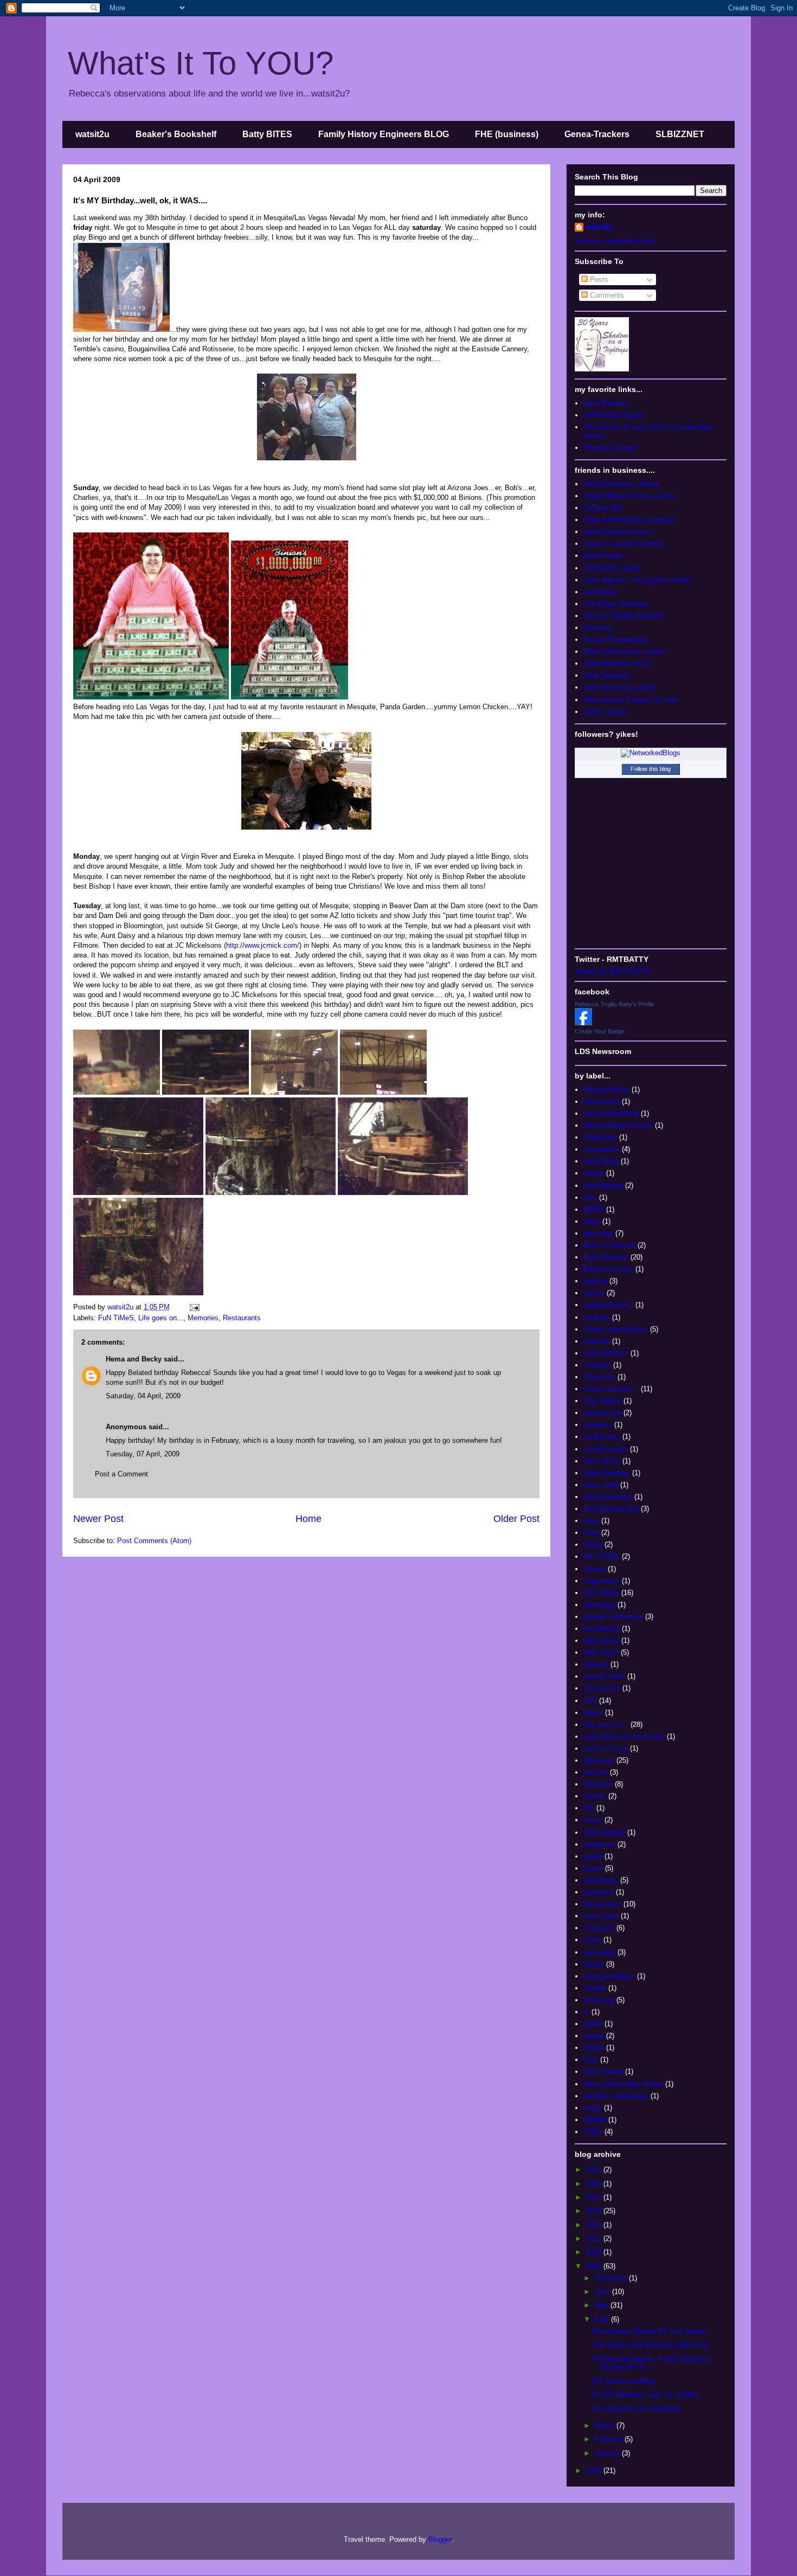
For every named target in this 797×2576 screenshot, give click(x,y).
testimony (599, 2000)
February (610, 2439)
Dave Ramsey (606, 403)
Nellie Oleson (604, 1832)
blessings (598, 1233)
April (603, 2319)
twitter (593, 2024)
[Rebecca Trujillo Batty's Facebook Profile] (583, 1023)
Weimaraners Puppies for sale (631, 700)
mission (596, 1772)
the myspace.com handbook (637, 2408)
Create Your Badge (600, 1031)
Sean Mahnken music (618, 663)
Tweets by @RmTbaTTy (613, 971)
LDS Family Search (614, 415)
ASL (590, 1197)
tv (586, 2012)
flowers (594, 1569)
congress (598, 1425)
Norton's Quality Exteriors (624, 616)
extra (591, 1521)
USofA (594, 2048)
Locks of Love (606, 1748)
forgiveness (602, 1581)
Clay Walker (602, 1401)
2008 (595, 2471)
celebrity (597, 1317)
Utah (591, 2060)
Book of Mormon (609, 1245)
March (606, 2426)
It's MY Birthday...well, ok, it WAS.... (650, 2395)
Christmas (599, 1377)
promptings (601, 1880)
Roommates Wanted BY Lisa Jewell (648, 2331)
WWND (595, 2120)
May (603, 2305)
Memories (203, 1318)
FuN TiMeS (116, 1318)
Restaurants (242, 1318)
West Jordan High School (623, 2084)
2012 (595, 2225)
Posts (598, 280)
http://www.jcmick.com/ (263, 945)
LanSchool (600, 592)
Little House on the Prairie (624, 1736)
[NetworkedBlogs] (651, 753)
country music (606, 1449)
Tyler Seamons (607, 675)
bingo (592, 1221)
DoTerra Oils (603, 508)
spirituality (599, 1952)
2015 (595, 2184)
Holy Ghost (601, 1652)
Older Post (516, 1519)
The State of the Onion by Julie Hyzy (650, 2345)
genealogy (599, 1605)
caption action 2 (608, 1305)
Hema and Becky (134, 1359)
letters (593, 1713)
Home (308, 1519)
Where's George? (610, 448)
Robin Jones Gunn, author (624, 651)
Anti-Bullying (603, 1186)
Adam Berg (601, 1161)
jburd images (603, 555)
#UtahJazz (600, 1137)
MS (589, 1808)
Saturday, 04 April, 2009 (143, 1396)
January (608, 2453)
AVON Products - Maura (621, 484)
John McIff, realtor (612, 568)
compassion (602, 1413)
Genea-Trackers (597, 134)
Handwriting (602, 1629)
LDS (590, 1701)
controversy (602, 1437)
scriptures (599, 1928)
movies (595, 1796)
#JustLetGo (602, 1101)
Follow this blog (651, 769)
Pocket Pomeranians (616, 640)
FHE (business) (507, 134)
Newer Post (98, 1519)
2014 (595, 2197)
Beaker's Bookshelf (176, 134)
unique (594, 2036)
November (612, 2278)
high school (601, 1640)
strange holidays (609, 1976)
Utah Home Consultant (619, 687)
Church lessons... (611, 1389)
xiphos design (605, 712)
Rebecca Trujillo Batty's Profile (615, 1004)
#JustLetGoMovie (611, 1113)
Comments (606, 295)
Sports (594, 1964)
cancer (594, 1293)
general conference (613, 1617)
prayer (593, 1868)
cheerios (597, 1341)
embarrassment (608, 1497)
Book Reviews (606, 1257)
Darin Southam (607, 1473)
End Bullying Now (611, 1509)
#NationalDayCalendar (618, 1125)
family (593, 1544)
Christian (597, 1365)
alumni (594, 1173)
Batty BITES (267, 134)
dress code (601, 1485)
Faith (591, 1533)
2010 (595, 2252)
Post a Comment (121, 1474)
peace (593, 1856)
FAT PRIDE (602, 1556)
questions (599, 1892)
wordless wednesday (616, 2096)
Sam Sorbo (601, 1916)
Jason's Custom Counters (624, 544)
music (593, 1820)
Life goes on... (161, 1318)
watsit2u (92, 134)
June (603, 2292)
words (593, 2108)
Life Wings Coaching (616, 604)
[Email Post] (193, 1307)
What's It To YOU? (201, 63)
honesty (596, 1664)
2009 (595, 2266)
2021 (595, 2170)
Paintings (598, 628)
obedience (599, 1844)
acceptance (602, 1149)
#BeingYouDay (606, 1090)
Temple (595, 1988)
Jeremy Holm (604, 1676)
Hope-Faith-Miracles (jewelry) (629, 520)
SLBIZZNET (680, 134)
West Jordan (603, 2071)
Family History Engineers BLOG (384, 134)
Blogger (440, 2539)
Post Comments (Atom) (154, 1541)
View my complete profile (614, 241)
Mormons (598, 1784)
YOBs (593, 2132)
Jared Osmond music (617, 532)
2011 (595, 2238)
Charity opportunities (616, 1329)
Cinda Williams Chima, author (630, 496)
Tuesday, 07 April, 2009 (143, 1454)
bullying (595, 1281)
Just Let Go (602, 1688)
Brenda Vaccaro (608, 1269)
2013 (595, 2211)
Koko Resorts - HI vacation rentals (638, 580)
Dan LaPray (602, 1461)
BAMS (594, 1209)
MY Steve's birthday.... (628, 2381)
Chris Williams (606, 1353)
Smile (592, 1940)
